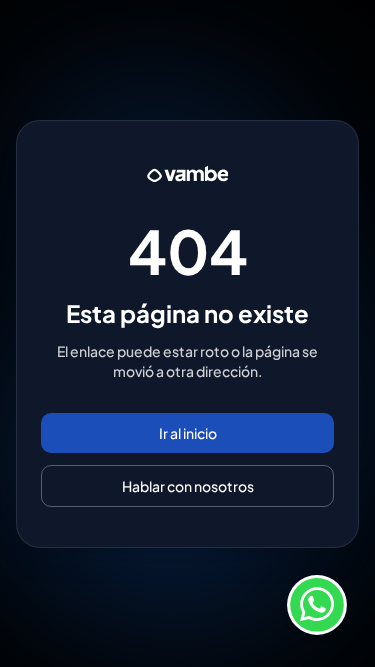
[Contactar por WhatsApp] (317, 609)
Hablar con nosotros (188, 486)
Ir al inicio (188, 433)
